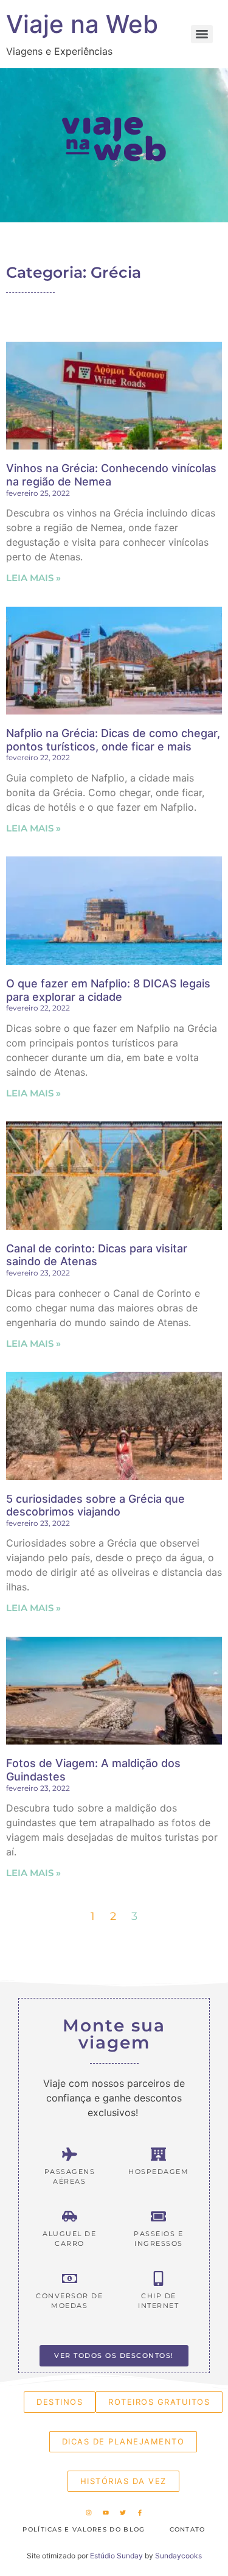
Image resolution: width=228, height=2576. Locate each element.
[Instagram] (89, 2513)
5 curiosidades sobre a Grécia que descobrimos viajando (95, 1505)
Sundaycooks (178, 2556)
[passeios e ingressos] (158, 2216)
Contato (188, 2529)
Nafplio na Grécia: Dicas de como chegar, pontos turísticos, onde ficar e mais (113, 740)
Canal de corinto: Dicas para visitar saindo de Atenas (97, 1255)
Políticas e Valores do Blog (84, 2529)
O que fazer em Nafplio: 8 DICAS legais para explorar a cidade (108, 990)
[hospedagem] (158, 2154)
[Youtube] (106, 2513)
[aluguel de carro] (70, 2216)
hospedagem (158, 2172)
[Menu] (202, 34)
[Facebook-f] (140, 2513)
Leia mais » (33, 578)
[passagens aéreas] (70, 2154)
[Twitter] (123, 2513)
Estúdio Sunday (116, 2556)
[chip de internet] (158, 2278)
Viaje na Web (82, 24)
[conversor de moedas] (70, 2278)
